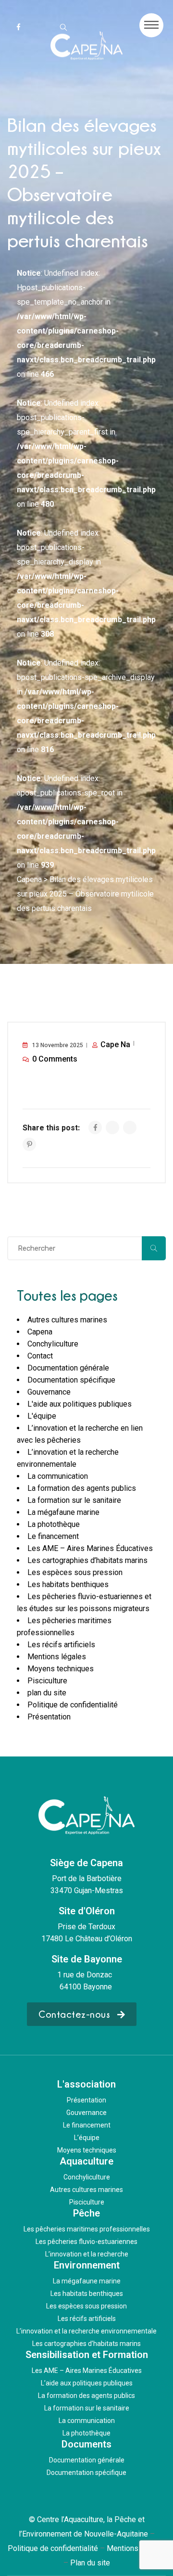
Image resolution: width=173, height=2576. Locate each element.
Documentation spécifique (71, 1380)
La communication (58, 1476)
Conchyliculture (53, 1344)
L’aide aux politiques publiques (87, 2383)
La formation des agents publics (82, 1488)
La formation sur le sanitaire (74, 1500)
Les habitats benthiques (68, 1584)
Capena (40, 1332)
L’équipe (87, 2138)
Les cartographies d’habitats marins (87, 1560)
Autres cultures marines (67, 1320)
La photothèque (54, 1524)
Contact (40, 1356)
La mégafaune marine (63, 1512)
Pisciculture (47, 1681)
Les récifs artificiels (61, 1645)
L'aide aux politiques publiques (80, 1404)
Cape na (115, 1044)
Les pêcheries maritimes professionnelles (87, 2229)
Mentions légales (57, 1657)
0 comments (55, 1059)
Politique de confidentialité (73, 1705)
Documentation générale (68, 1368)
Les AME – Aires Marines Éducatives (90, 1548)
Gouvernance (49, 1392)
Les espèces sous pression (75, 1572)
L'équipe (42, 1416)
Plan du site (90, 2563)
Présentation (49, 1717)
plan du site (47, 1693)
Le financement (53, 1536)
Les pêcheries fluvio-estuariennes (86, 2242)
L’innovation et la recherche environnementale (86, 2331)
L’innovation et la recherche (87, 2254)
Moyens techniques (61, 1669)
